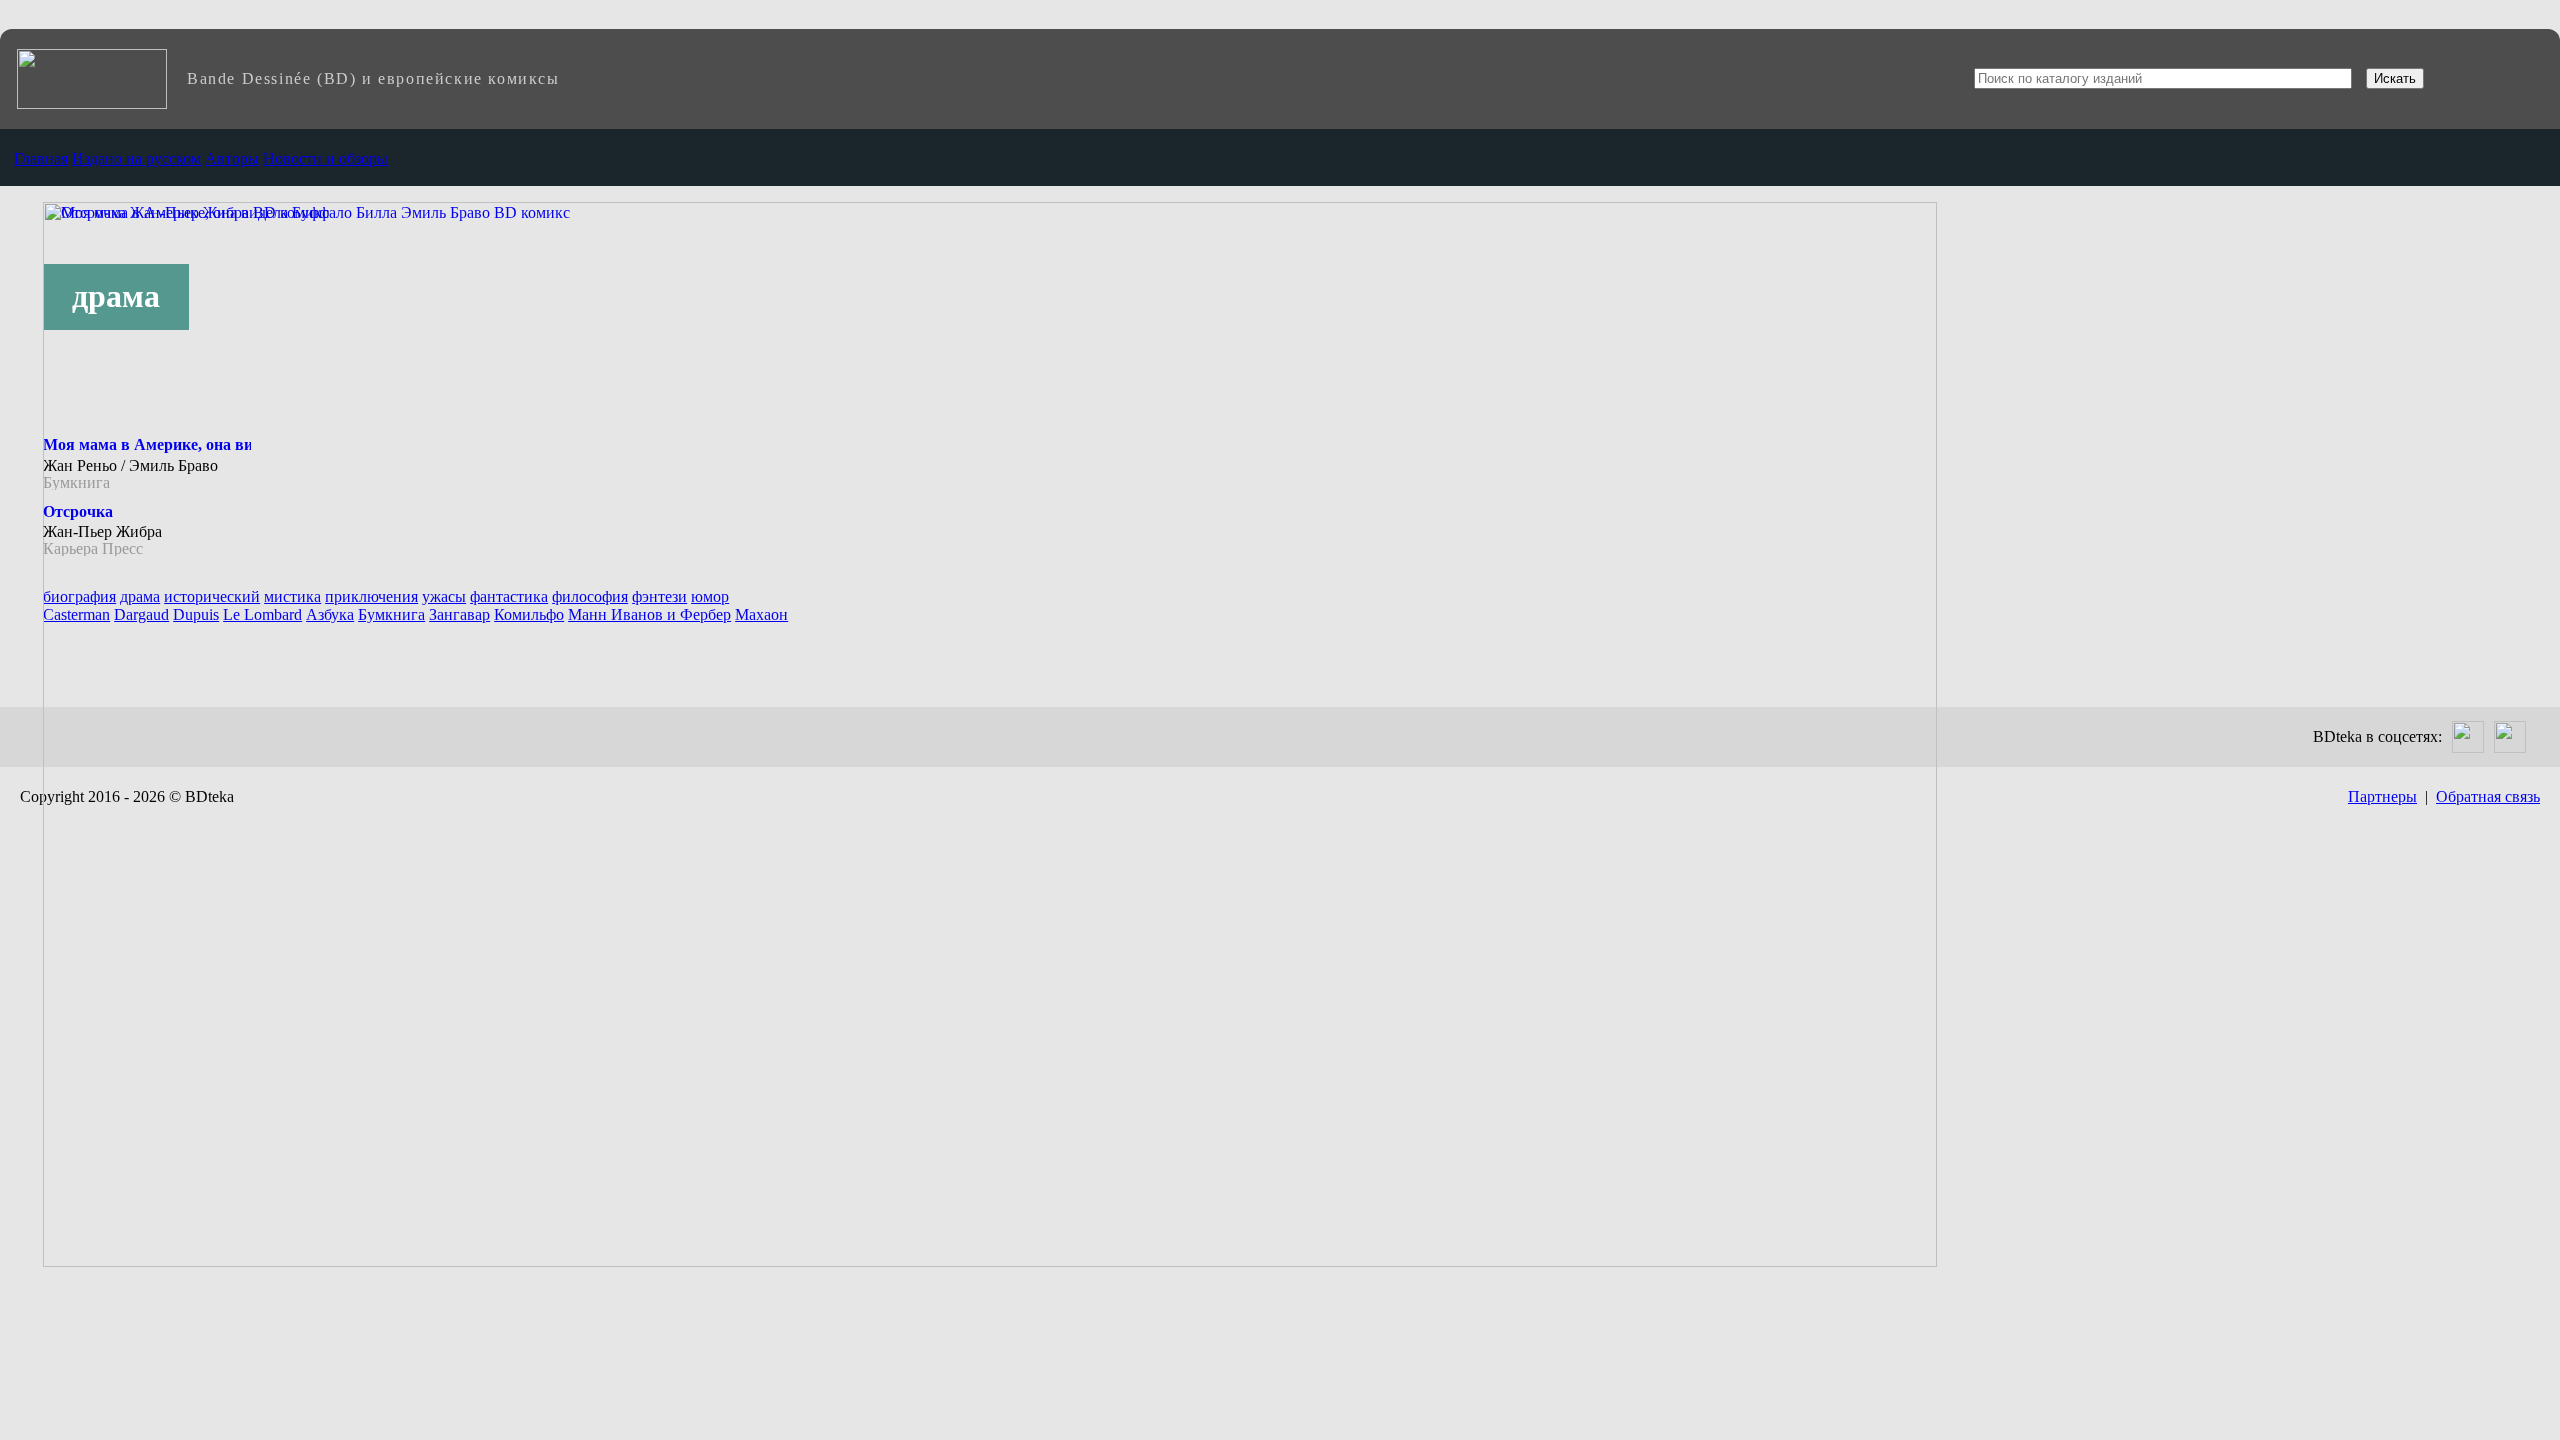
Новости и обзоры (325, 158)
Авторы (232, 158)
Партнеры (2382, 796)
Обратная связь (2488, 796)
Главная (41, 158)
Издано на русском (136, 158)
